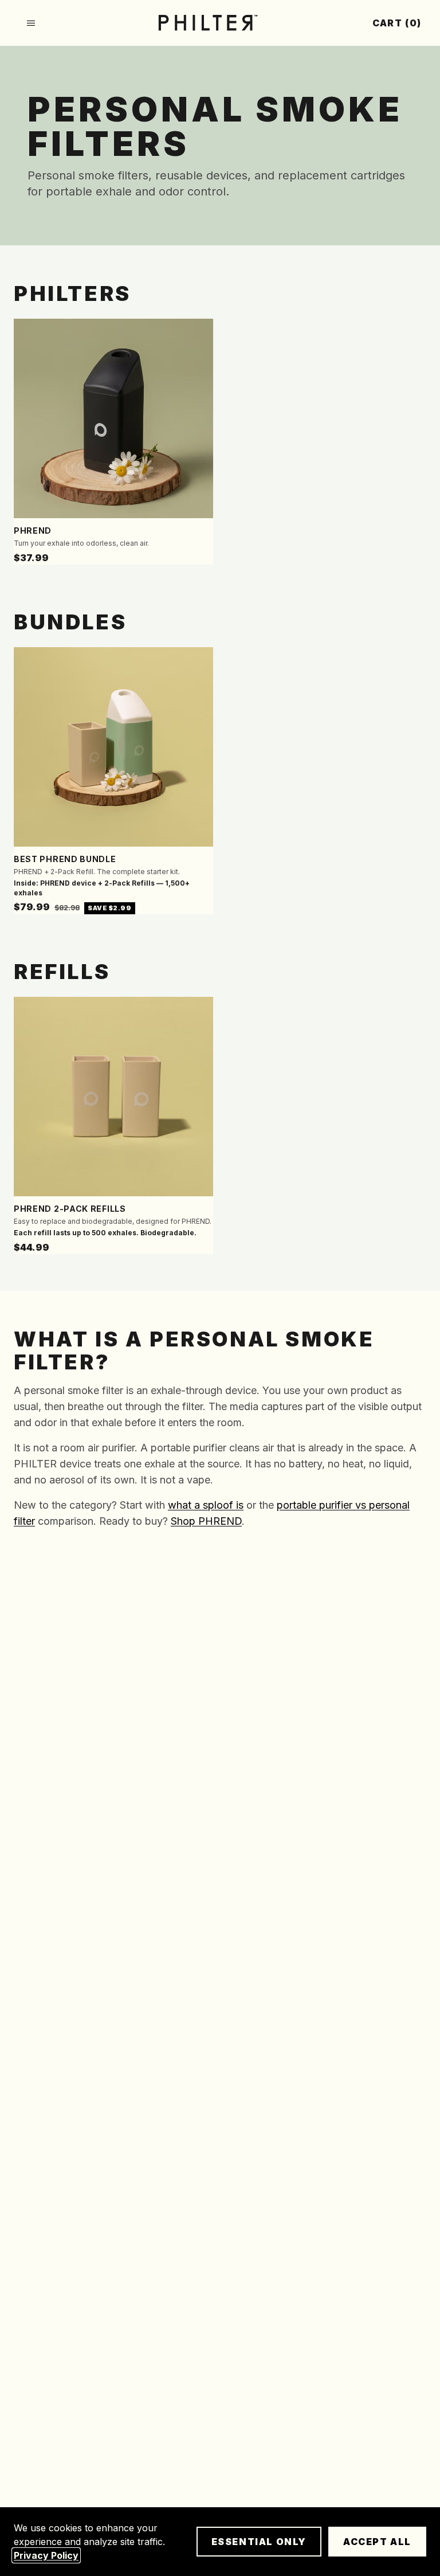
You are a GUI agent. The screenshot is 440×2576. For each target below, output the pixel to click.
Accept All (377, 2542)
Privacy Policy (46, 2555)
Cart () (397, 23)
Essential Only (259, 2542)
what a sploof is (206, 1505)
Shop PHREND (206, 1521)
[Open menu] (31, 23)
